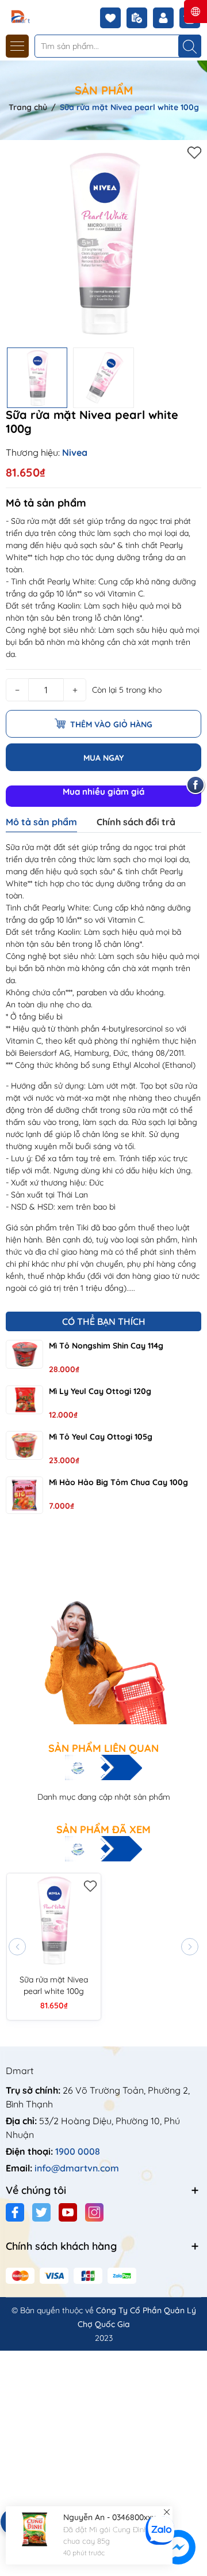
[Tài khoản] (166, 18)
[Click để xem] (103, 244)
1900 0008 (78, 2151)
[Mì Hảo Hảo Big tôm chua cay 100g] (24, 1495)
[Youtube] (68, 2212)
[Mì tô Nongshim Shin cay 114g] (24, 1354)
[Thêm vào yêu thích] (194, 152)
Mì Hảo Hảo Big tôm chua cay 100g (118, 1482)
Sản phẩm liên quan (103, 1748)
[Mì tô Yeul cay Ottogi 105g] (24, 1445)
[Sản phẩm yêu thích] (113, 18)
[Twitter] (41, 2212)
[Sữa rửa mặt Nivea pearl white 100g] (54, 1920)
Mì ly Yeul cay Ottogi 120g (100, 1391)
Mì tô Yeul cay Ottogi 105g (101, 1437)
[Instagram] (94, 2212)
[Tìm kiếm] (190, 46)
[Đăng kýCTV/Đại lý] (140, 18)
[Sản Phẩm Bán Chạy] (103, 1630)
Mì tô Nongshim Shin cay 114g (106, 1346)
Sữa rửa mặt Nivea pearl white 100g (54, 1985)
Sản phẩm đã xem (103, 1830)
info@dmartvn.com (77, 2168)
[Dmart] (42, 16)
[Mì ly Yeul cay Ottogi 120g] (24, 1400)
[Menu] (17, 46)
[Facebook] (15, 2212)
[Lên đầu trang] (194, 2508)
